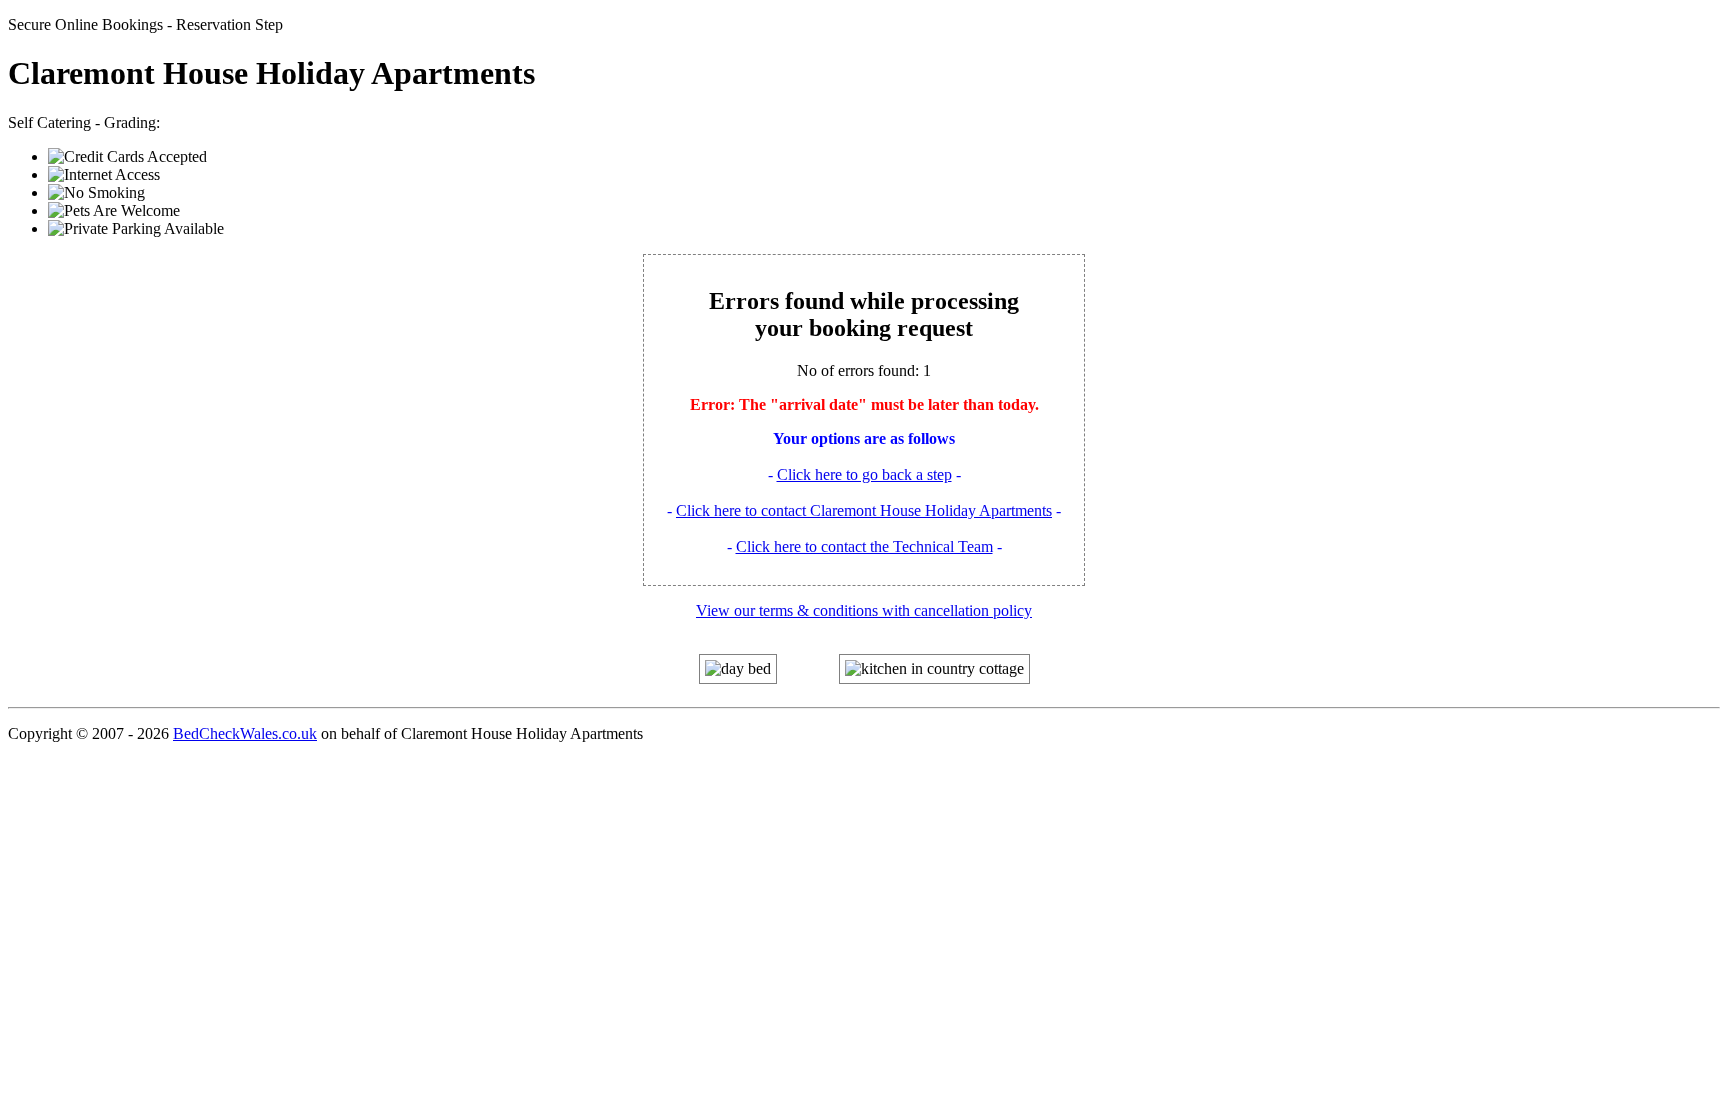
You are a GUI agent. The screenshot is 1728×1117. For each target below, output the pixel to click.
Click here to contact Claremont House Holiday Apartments (864, 510)
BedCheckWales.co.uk (245, 733)
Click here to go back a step (864, 474)
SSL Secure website (1678, 1074)
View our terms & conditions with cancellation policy (864, 610)
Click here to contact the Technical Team (864, 546)
